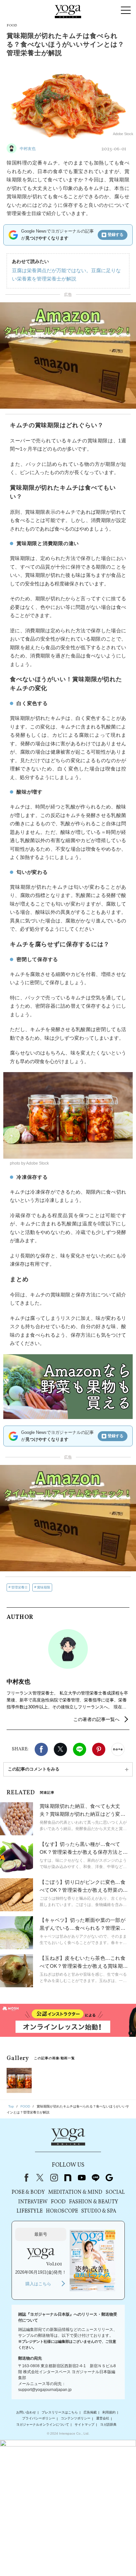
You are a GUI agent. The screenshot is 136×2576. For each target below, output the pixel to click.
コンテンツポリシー (76, 2419)
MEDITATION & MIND (75, 2192)
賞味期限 (44, 1587)
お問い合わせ (26, 2412)
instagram (54, 2178)
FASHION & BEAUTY (94, 2202)
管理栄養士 (19, 1587)
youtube (82, 2178)
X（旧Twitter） (40, 2178)
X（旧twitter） (60, 1749)
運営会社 (103, 2419)
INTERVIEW (33, 2202)
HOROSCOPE (62, 2211)
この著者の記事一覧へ (96, 1719)
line (95, 2178)
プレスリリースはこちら (60, 2412)
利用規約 (109, 2412)
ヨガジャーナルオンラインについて (43, 2425)
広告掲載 (90, 2412)
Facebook (41, 1749)
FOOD (58, 2202)
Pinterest (99, 1749)
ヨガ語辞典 (108, 2425)
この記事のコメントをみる (34, 1769)
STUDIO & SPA (99, 2211)
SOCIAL (115, 2192)
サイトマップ (85, 2425)
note (68, 2178)
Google (109, 2178)
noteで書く (118, 1749)
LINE (80, 1749)
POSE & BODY (28, 2192)
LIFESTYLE (30, 2211)
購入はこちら (38, 2284)
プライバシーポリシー (39, 2419)
